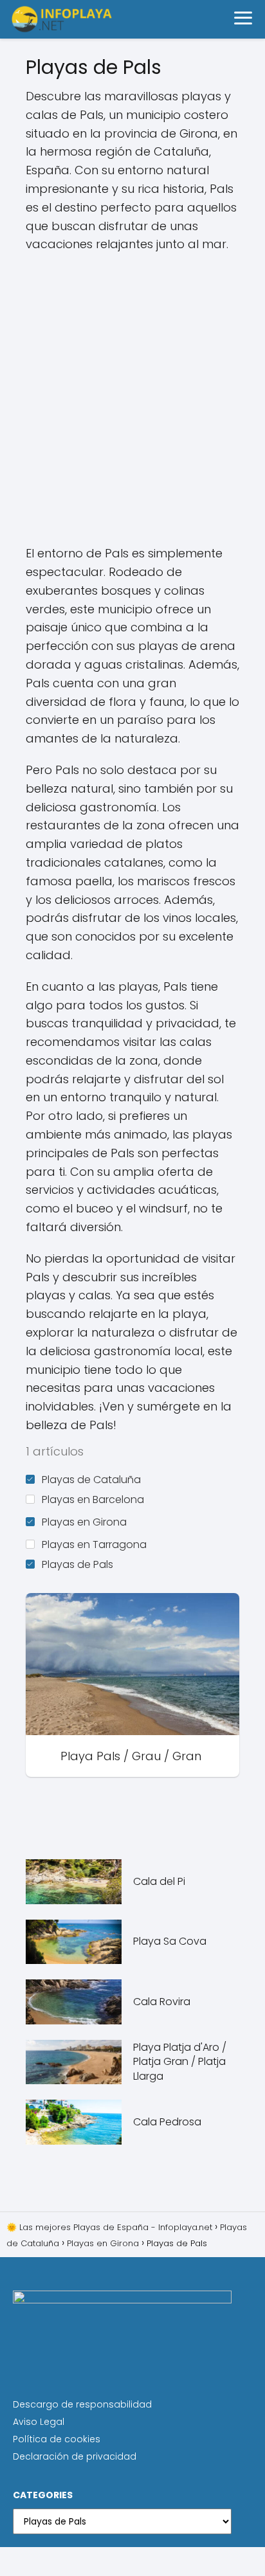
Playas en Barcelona (93, 1500)
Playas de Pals (78, 1564)
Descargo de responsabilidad (82, 2404)
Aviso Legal (39, 2422)
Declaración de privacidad (75, 2456)
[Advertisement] (132, 399)
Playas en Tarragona (94, 1545)
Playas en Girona (84, 1522)
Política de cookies (57, 2439)
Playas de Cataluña (91, 1480)
